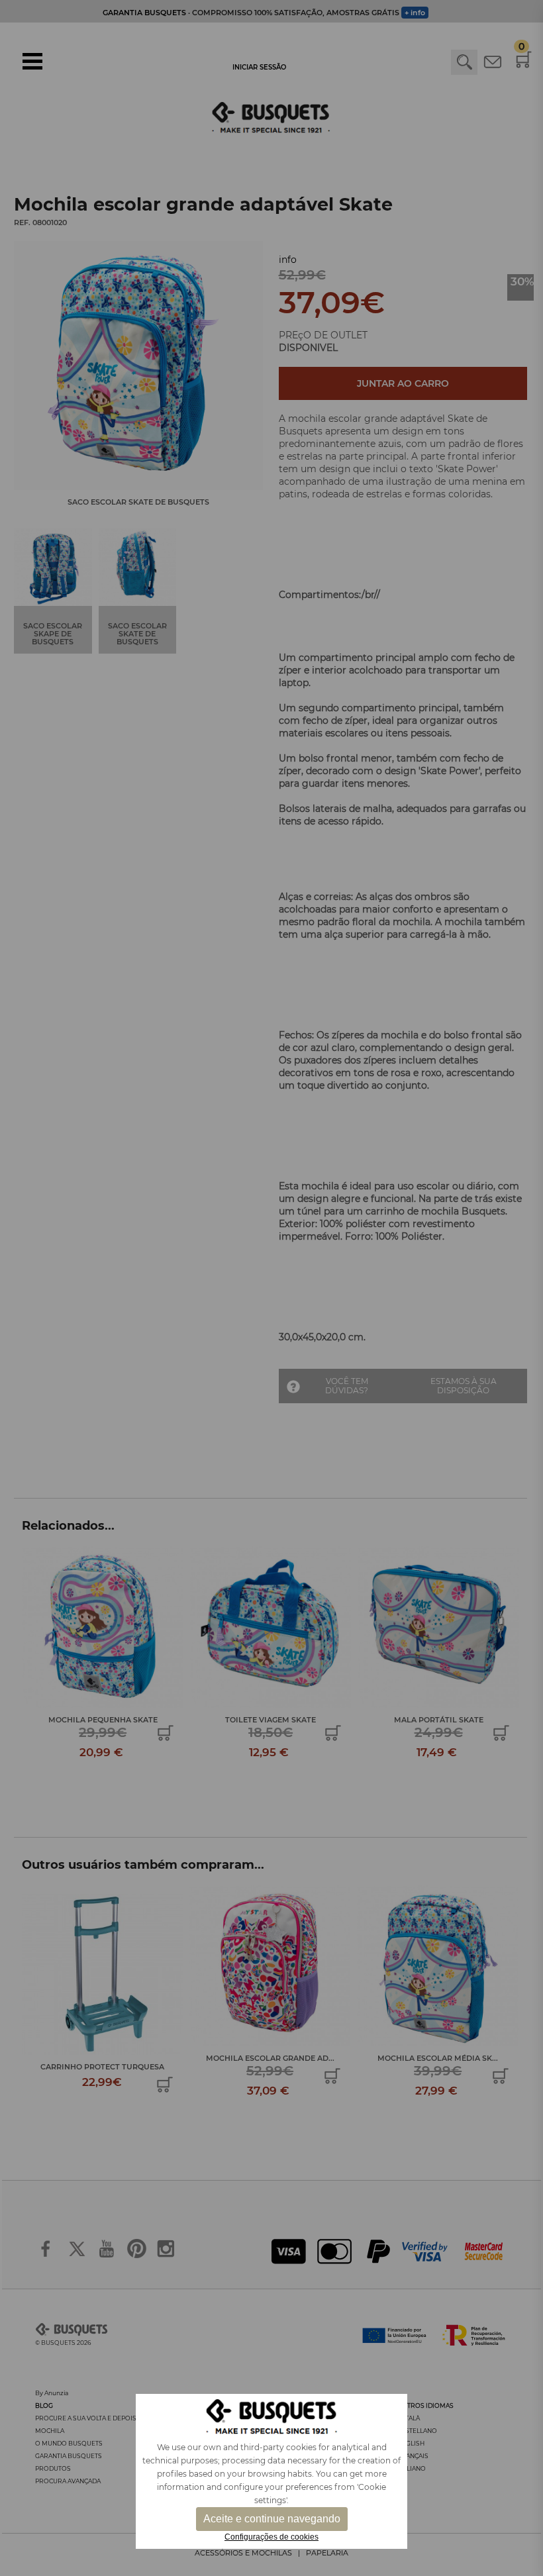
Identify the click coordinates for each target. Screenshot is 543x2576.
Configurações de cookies (271, 2537)
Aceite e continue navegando (272, 2519)
